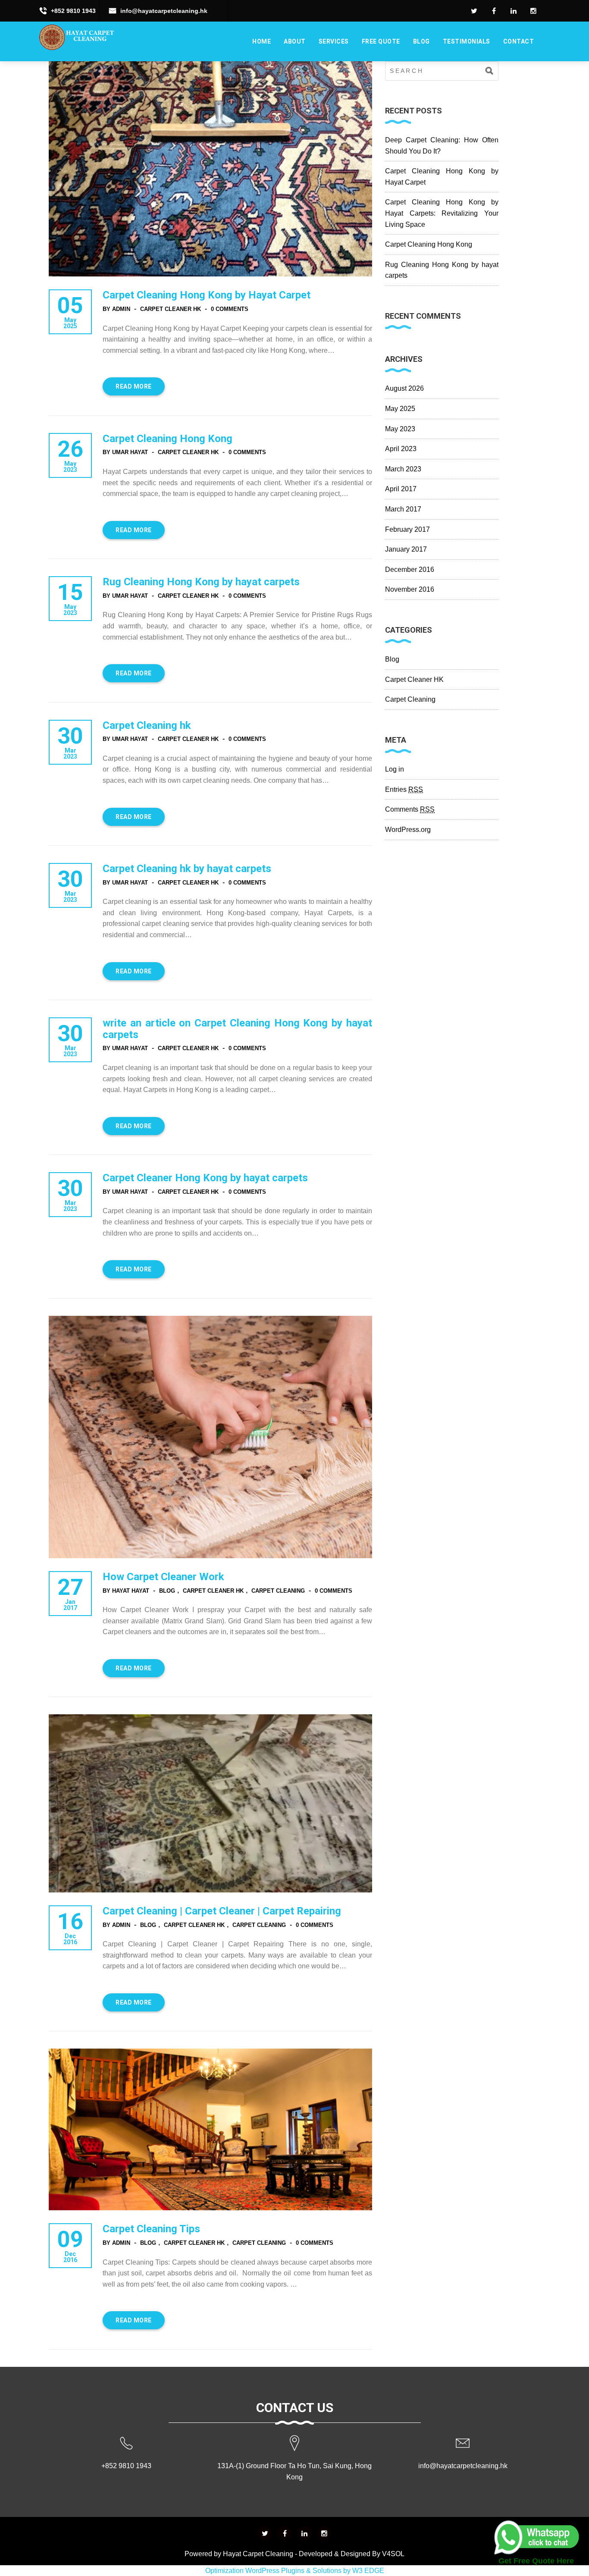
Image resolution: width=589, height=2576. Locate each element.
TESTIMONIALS (467, 41)
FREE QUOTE (381, 41)
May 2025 (400, 409)
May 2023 (400, 429)
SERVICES (334, 41)
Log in (395, 769)
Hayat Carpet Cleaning (258, 2554)
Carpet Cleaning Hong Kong (429, 244)
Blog (421, 41)
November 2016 (410, 589)
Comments (410, 809)
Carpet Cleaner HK (171, 309)
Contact (519, 41)
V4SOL (393, 2554)
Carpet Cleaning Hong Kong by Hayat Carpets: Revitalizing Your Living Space (442, 213)
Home (262, 41)
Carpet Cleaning (278, 1591)
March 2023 (403, 469)
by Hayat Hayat (126, 1591)
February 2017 (407, 529)
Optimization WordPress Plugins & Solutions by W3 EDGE (295, 2571)
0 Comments (230, 309)
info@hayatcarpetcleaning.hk (164, 11)
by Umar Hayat (125, 452)
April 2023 (401, 449)
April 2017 (401, 489)
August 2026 (404, 388)
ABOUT (295, 41)
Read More (134, 386)
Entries (404, 789)
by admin (116, 309)
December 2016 (410, 569)
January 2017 (406, 549)
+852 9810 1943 (73, 11)
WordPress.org (408, 830)
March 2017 (403, 509)
